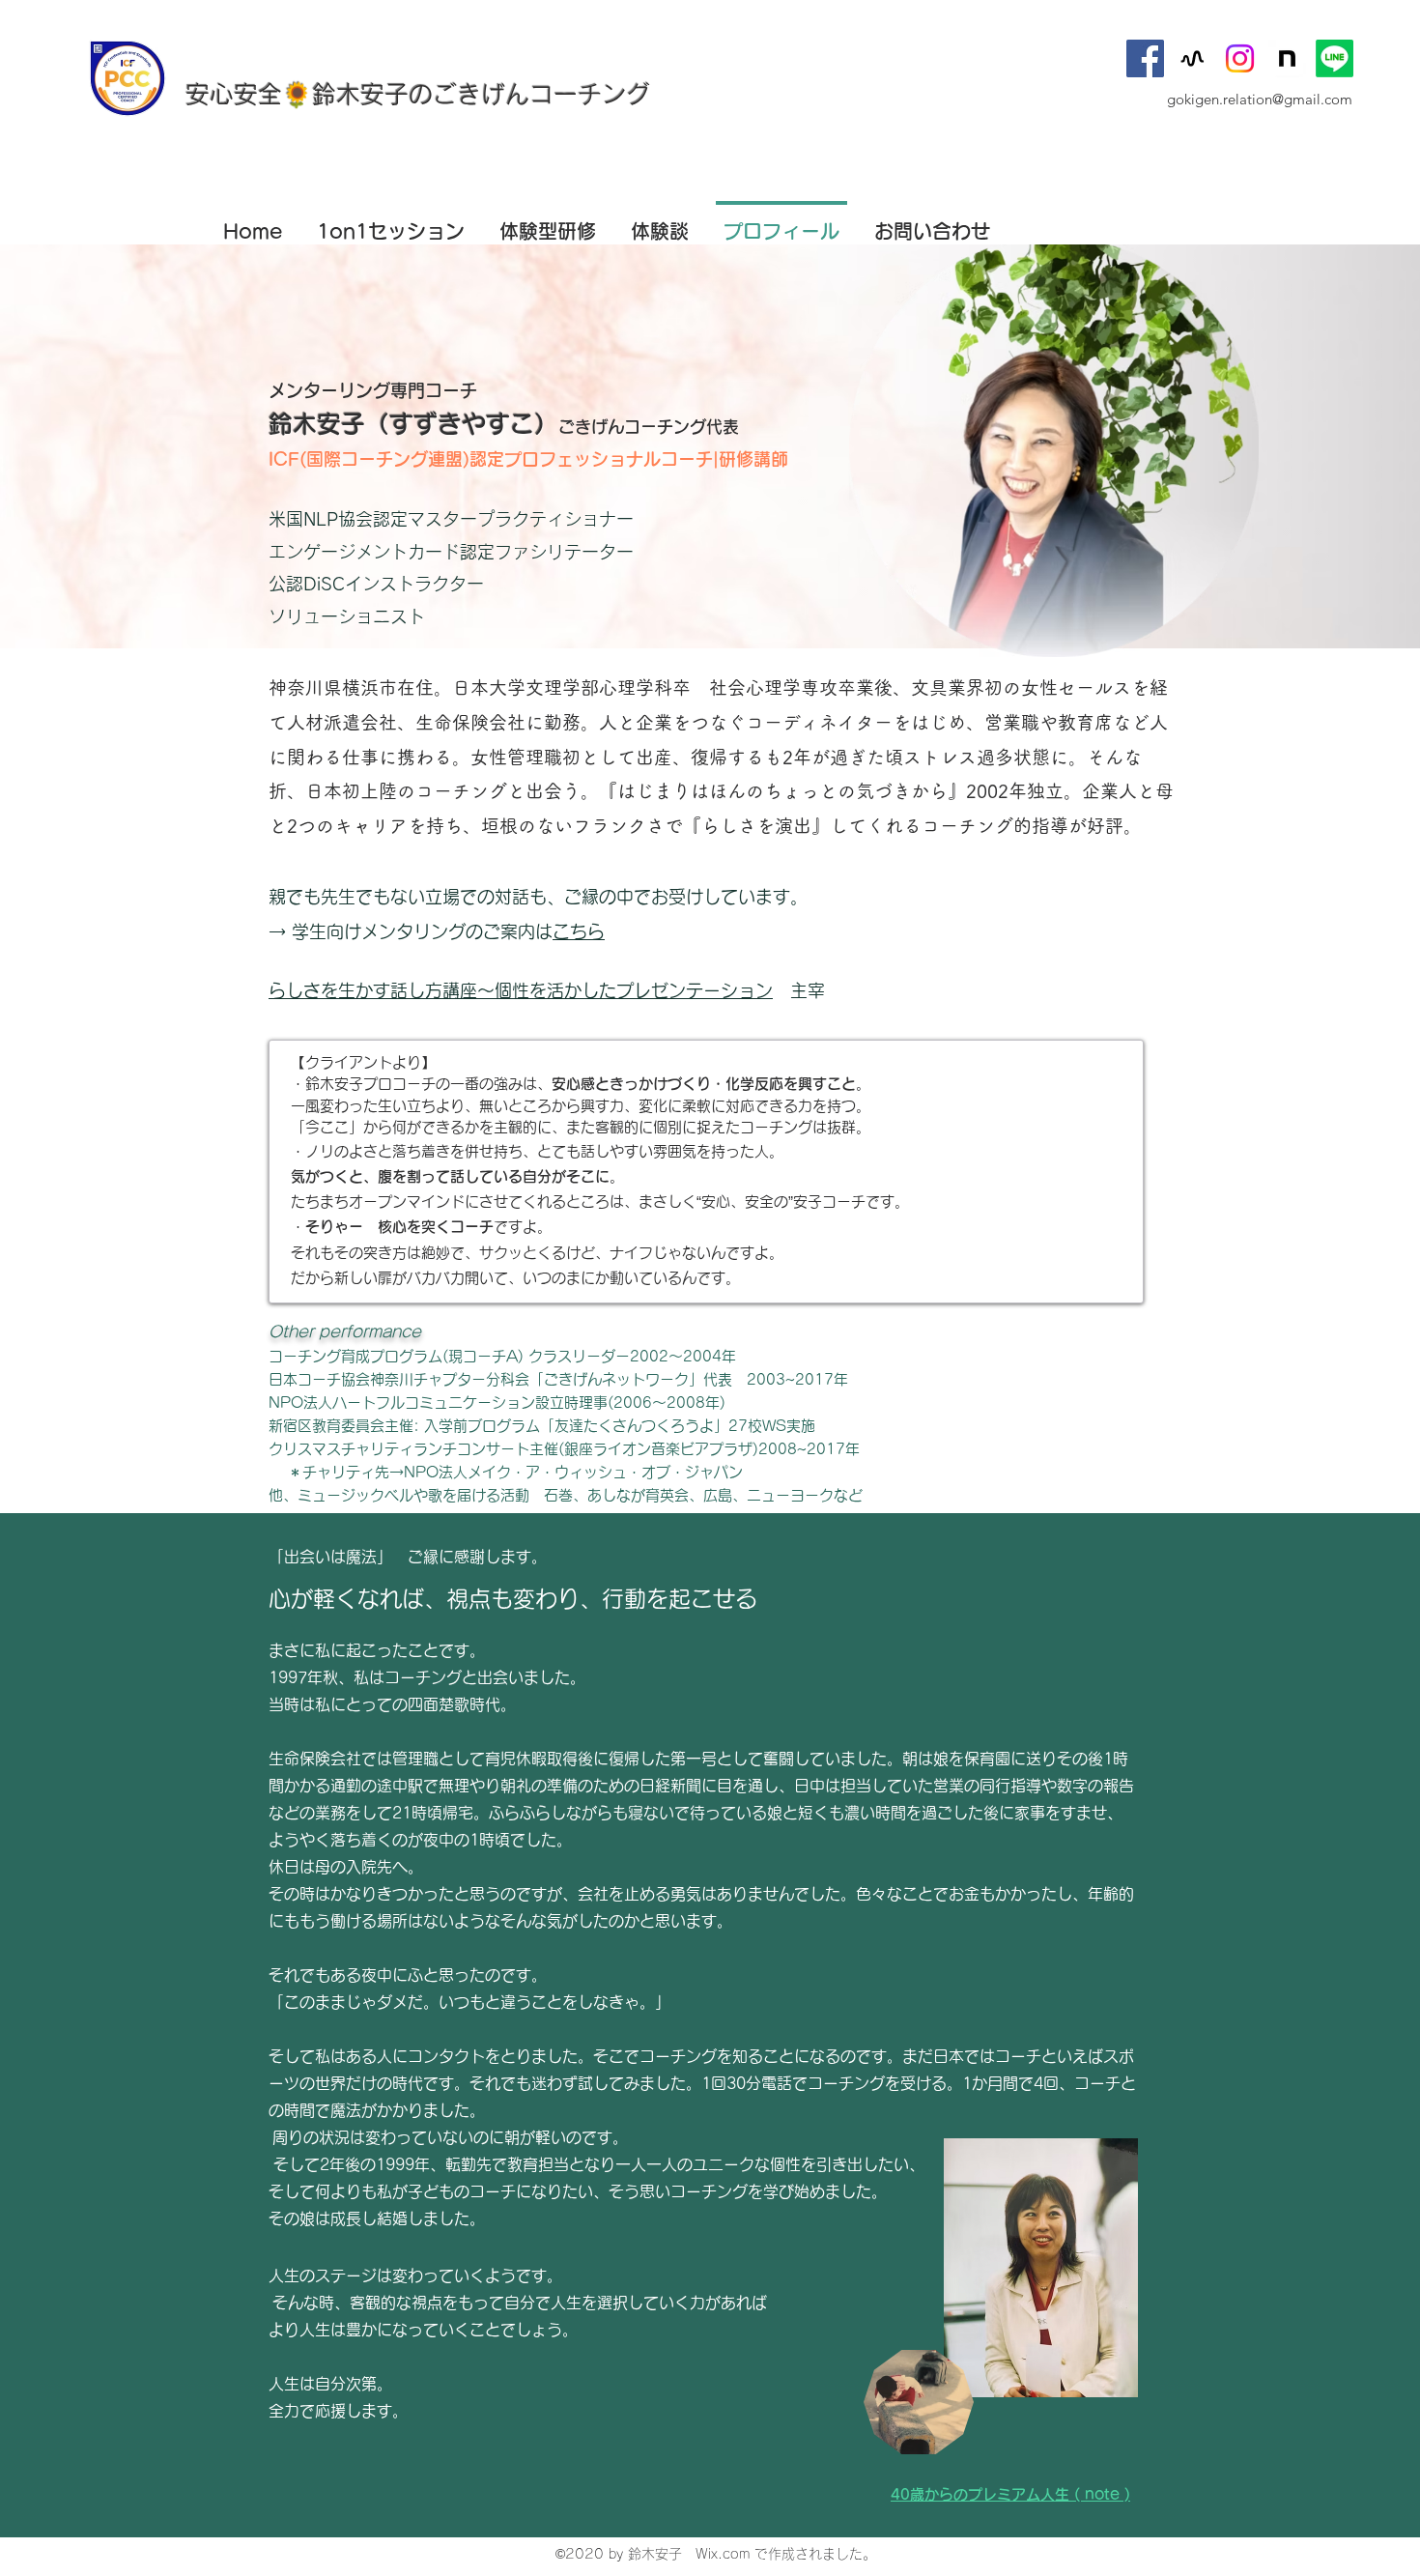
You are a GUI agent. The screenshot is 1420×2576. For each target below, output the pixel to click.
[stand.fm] (1193, 58)
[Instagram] (1240, 58)
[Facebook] (1145, 58)
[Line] (1335, 58)
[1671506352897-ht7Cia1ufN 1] (1287, 58)
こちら (579, 931)
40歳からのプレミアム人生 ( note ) (1010, 2494)
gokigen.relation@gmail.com (1260, 99)
